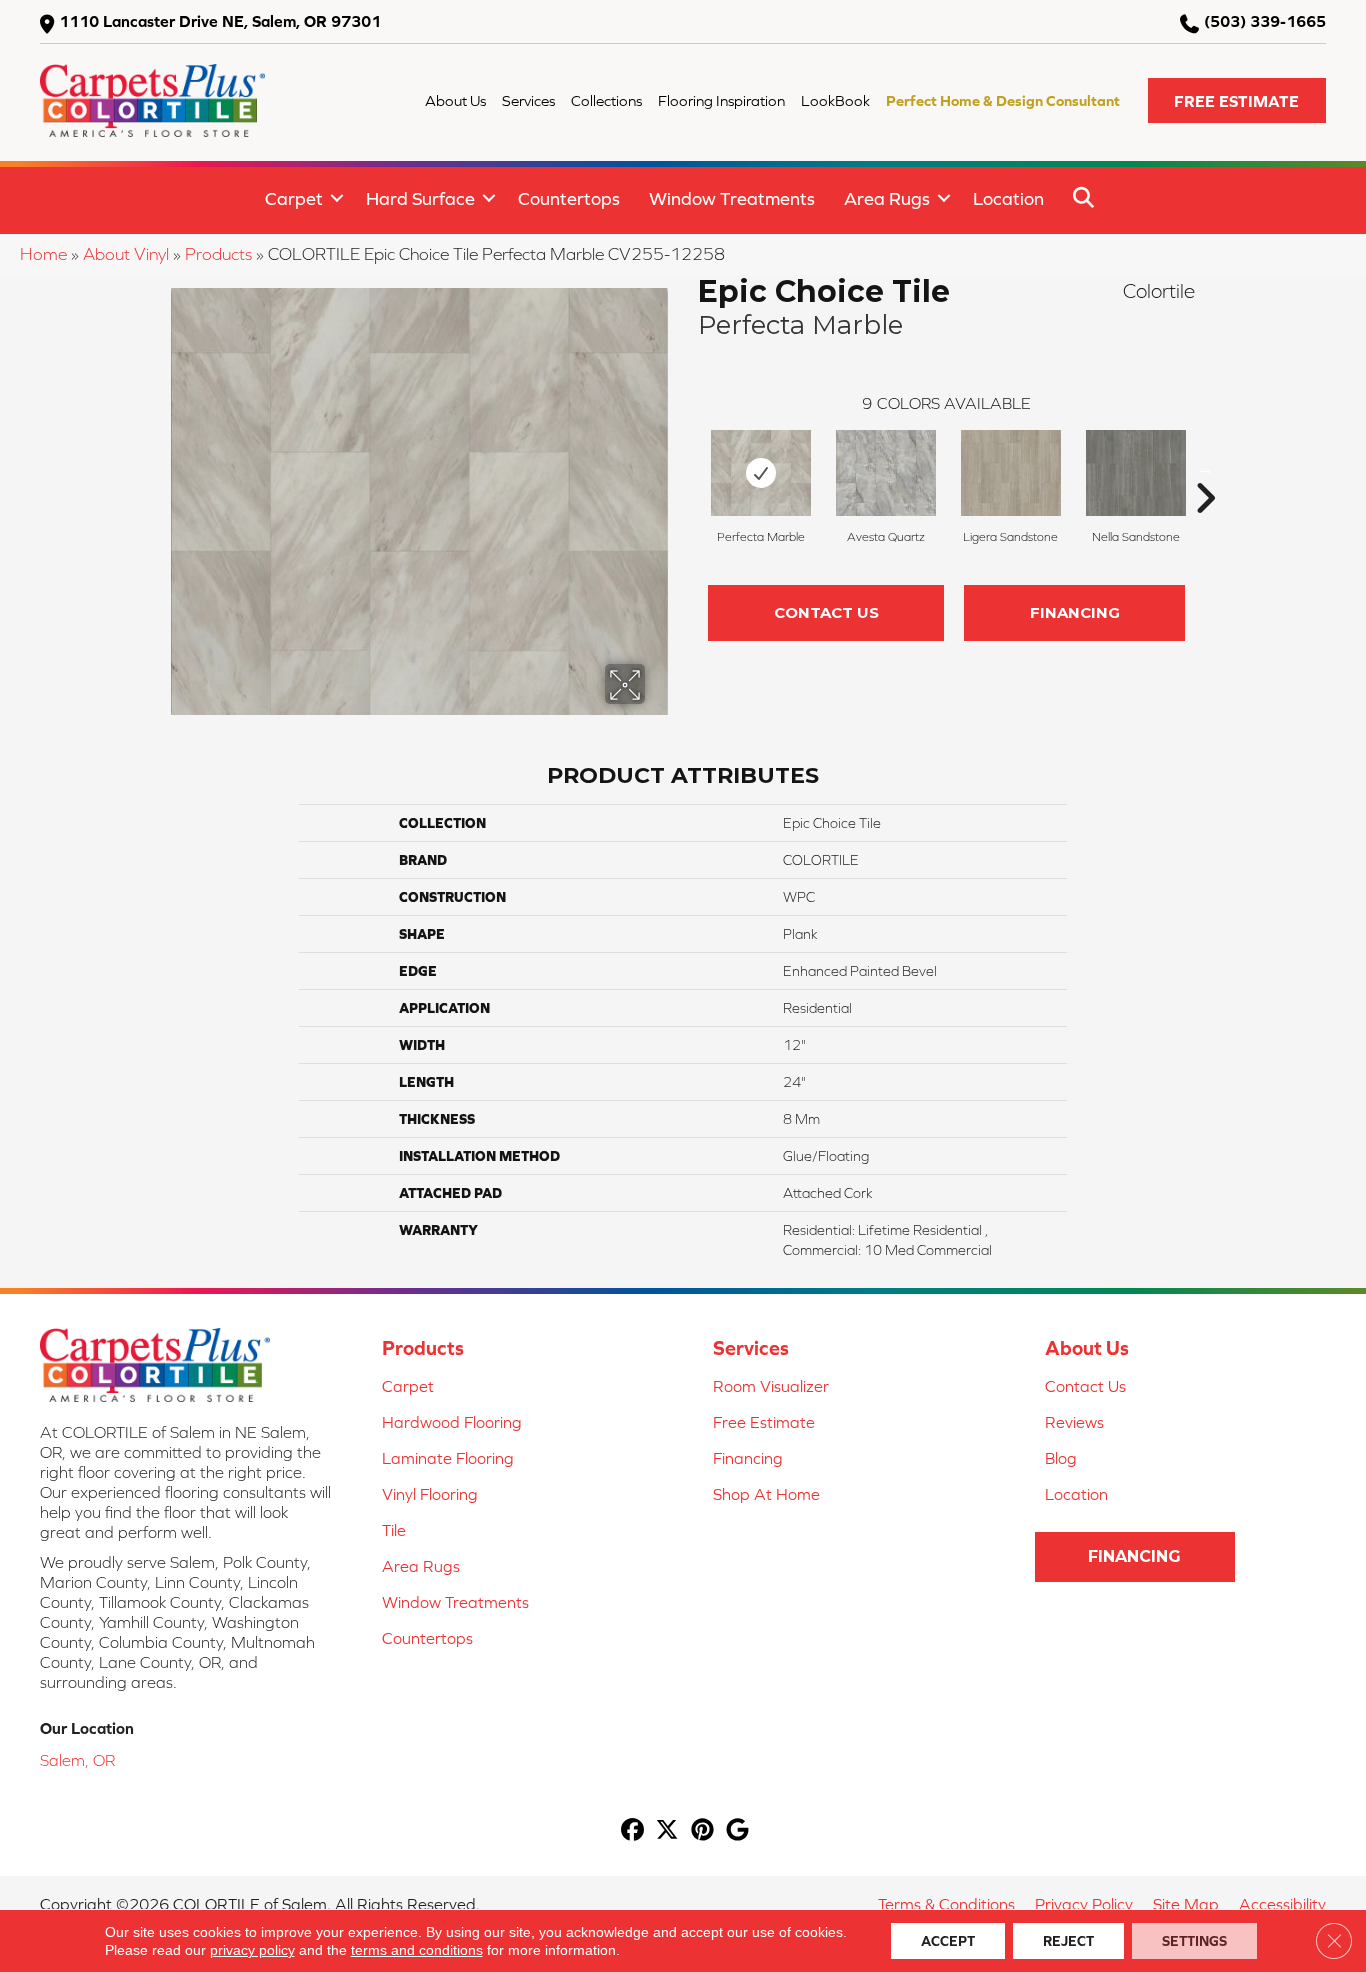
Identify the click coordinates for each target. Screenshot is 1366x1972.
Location (1008, 198)
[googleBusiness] (737, 1831)
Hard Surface (420, 198)
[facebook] (632, 1831)
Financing (1075, 612)
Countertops (569, 198)
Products (218, 254)
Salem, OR (77, 1760)
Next (1205, 468)
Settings (1194, 1941)
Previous (688, 468)
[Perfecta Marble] (761, 473)
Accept (948, 1941)
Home (43, 254)
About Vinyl (126, 254)
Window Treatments (732, 198)
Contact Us (826, 612)
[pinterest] (702, 1831)
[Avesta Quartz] (886, 473)
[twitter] (667, 1831)
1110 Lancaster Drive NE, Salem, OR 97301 (220, 21)
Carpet (294, 198)
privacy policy (252, 1950)
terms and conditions (417, 1950)
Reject (1068, 1941)
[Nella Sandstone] (1136, 473)
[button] (1237, 100)
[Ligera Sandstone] (1011, 473)
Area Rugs (887, 198)
